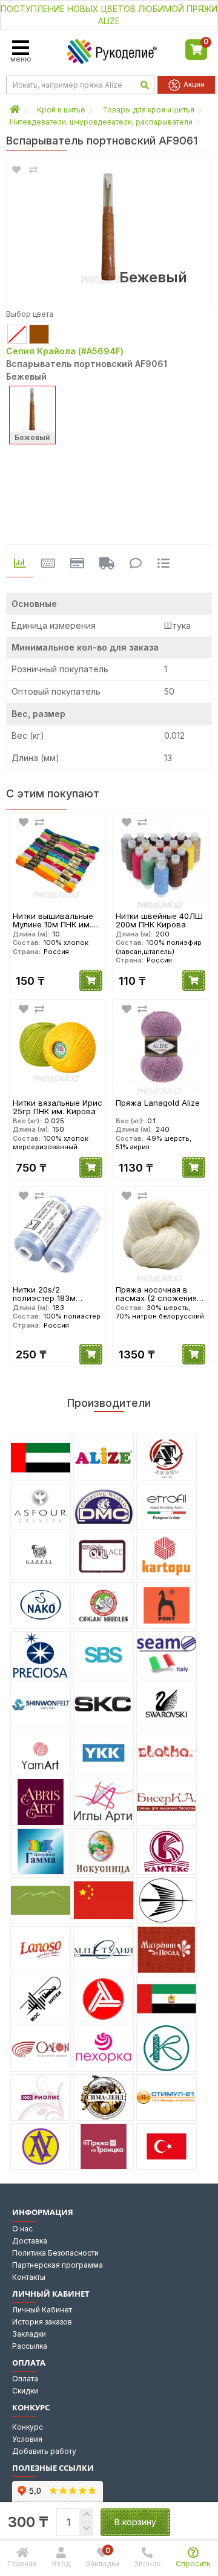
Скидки (25, 2391)
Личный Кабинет (42, 2310)
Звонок (147, 2564)
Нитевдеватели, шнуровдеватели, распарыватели (101, 122)
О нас (22, 2229)
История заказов (42, 2322)
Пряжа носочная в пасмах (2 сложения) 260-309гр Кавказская (160, 1294)
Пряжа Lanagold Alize (158, 1103)
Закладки (29, 2334)
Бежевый (32, 437)
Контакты (29, 2277)
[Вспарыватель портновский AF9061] (109, 226)
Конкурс (28, 2427)
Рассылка (30, 2346)
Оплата (25, 2379)
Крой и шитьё (61, 110)
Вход (61, 2564)
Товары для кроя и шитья (148, 110)
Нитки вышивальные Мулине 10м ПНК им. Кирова (53, 920)
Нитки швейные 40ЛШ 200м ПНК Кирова (159, 920)
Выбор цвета (30, 314)
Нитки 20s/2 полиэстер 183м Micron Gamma (44, 1294)
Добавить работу (44, 2451)
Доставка (30, 2241)
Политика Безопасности (55, 2253)
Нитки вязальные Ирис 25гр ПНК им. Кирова (58, 1107)
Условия (27, 2439)
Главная (22, 2564)
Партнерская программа (58, 2265)
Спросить (193, 2564)
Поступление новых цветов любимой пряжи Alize (109, 15)
